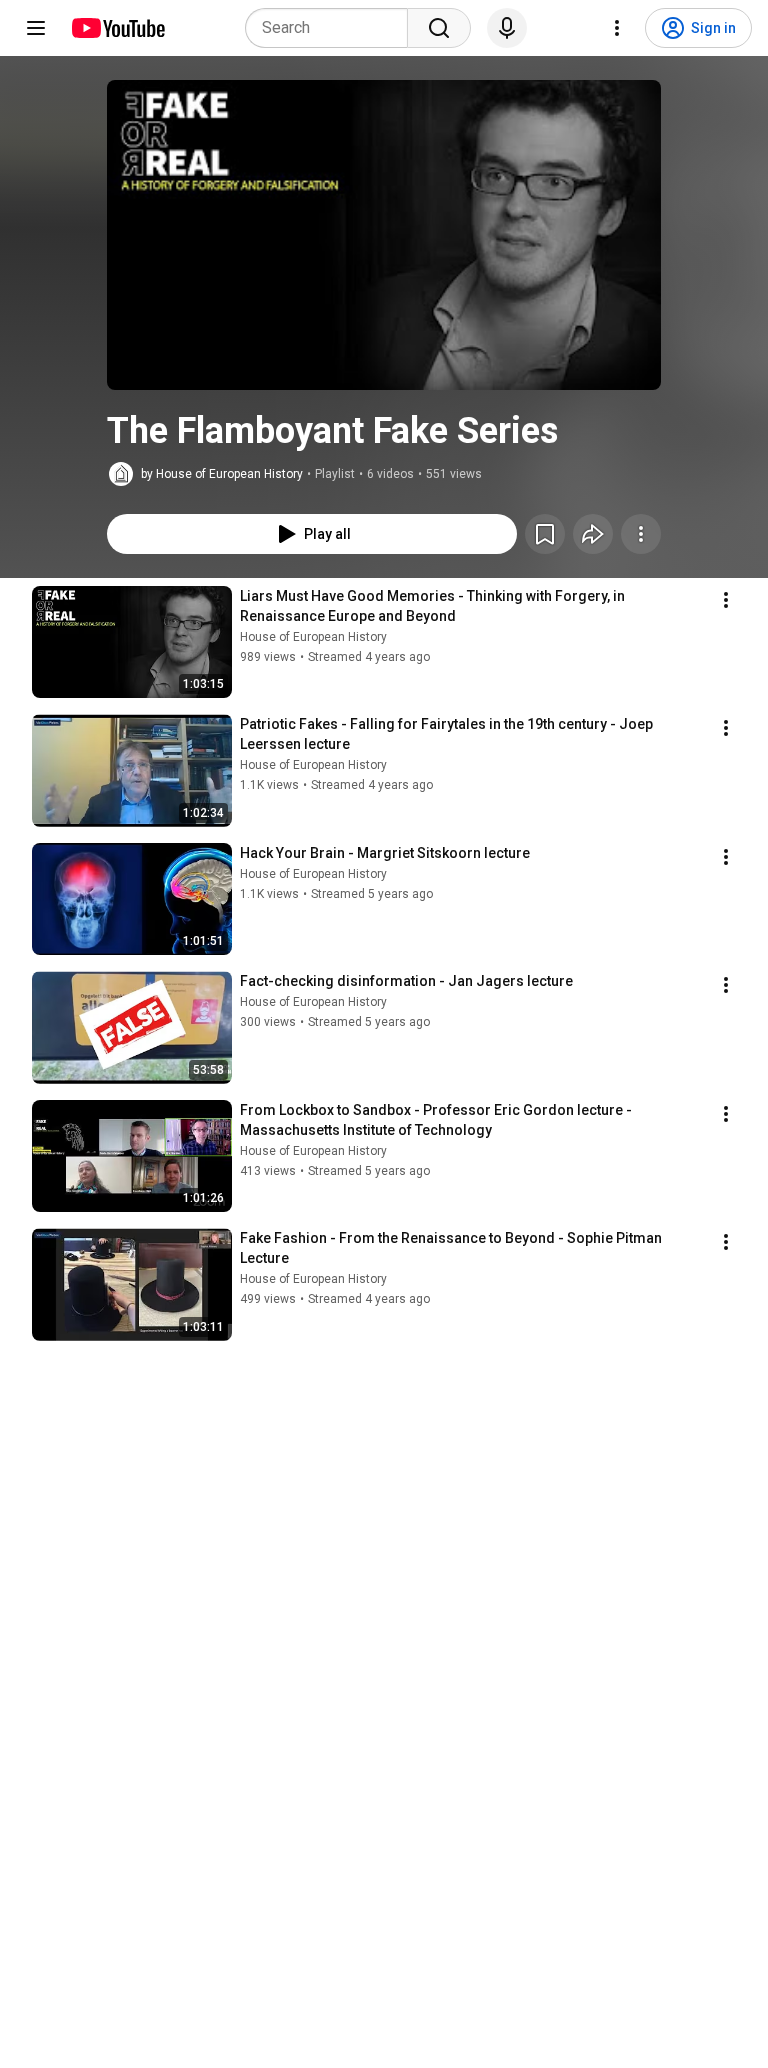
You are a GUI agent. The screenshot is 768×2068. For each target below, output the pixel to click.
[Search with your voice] (507, 28)
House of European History (313, 637)
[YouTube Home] (117, 28)
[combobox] (332, 28)
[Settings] (617, 28)
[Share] (593, 534)
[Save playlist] (545, 534)
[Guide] (36, 28)
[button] (384, 235)
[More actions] (641, 534)
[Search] (439, 28)
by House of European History (222, 474)
